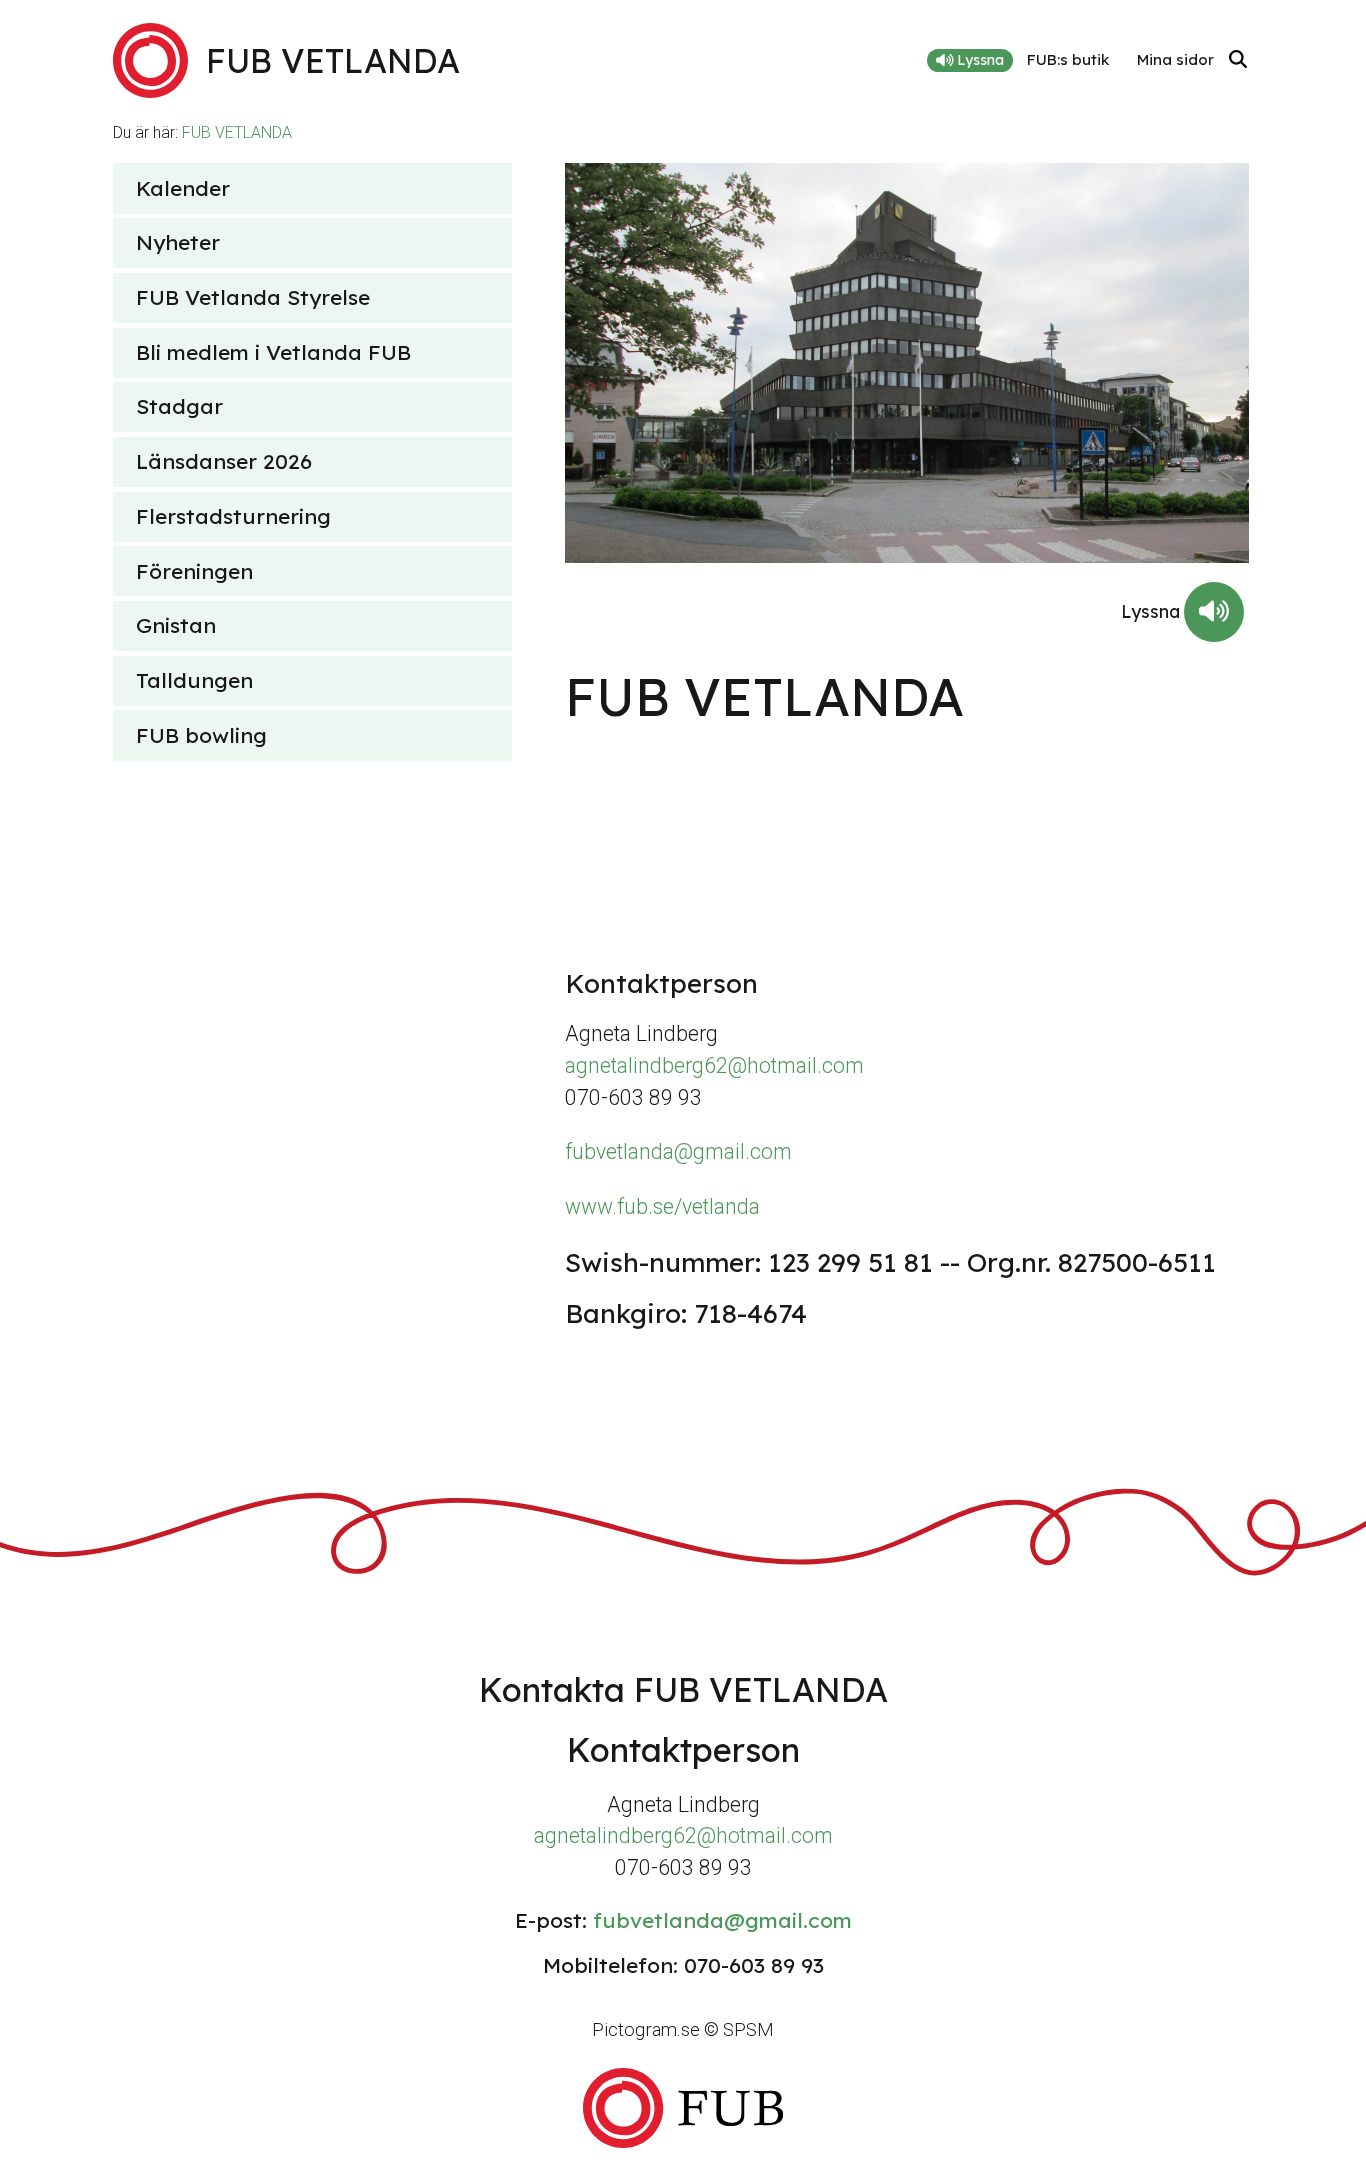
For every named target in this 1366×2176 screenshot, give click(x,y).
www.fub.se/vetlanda (662, 1206)
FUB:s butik (1068, 59)
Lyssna (978, 60)
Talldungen (194, 680)
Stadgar (179, 406)
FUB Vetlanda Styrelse (253, 297)
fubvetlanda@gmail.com (678, 1151)
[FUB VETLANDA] (683, 2107)
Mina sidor (1175, 59)
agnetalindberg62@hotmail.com (714, 1065)
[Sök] (1238, 60)
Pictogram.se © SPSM (683, 2029)
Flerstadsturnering (233, 516)
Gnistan (176, 625)
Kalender (183, 188)
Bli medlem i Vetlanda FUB (273, 352)
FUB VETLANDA (237, 132)
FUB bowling (201, 735)
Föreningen (194, 571)
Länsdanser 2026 (224, 461)
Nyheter (178, 242)
